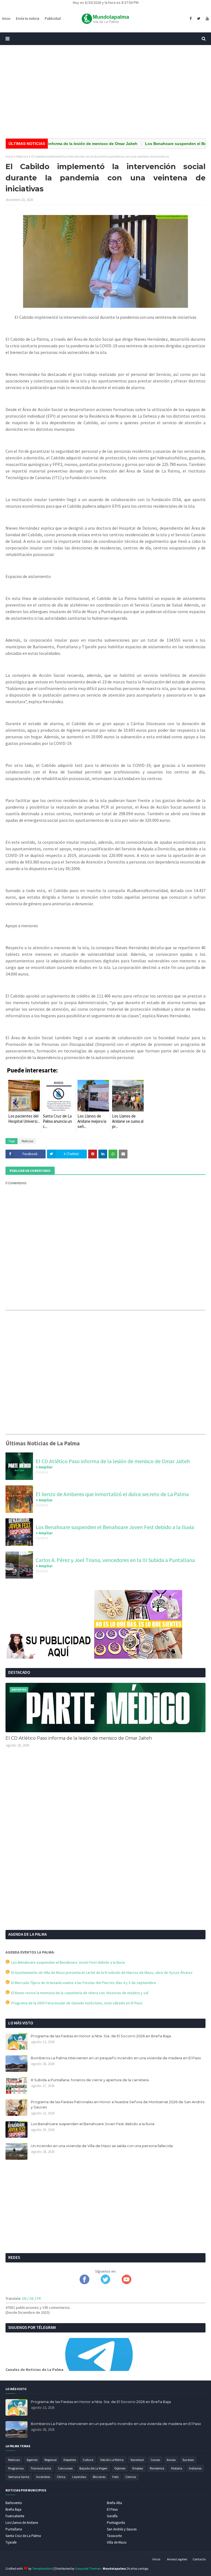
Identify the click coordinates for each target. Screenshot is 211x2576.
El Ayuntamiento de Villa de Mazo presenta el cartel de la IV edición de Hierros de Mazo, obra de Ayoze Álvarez (101, 1972)
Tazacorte (114, 2536)
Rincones (99, 2477)
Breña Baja (13, 2509)
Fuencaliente (15, 2516)
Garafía (112, 2516)
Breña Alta (114, 2503)
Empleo (138, 2468)
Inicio (9, 156)
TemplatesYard (43, 2568)
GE (32, 2298)
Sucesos (188, 2460)
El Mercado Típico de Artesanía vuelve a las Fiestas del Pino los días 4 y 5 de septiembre (83, 1983)
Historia (177, 2468)
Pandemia (157, 2468)
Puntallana (14, 2529)
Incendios (43, 2477)
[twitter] (199, 19)
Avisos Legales (177, 2559)
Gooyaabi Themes (88, 2568)
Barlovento (14, 2503)
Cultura (88, 2460)
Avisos (171, 2460)
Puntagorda (116, 2523)
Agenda (32, 2460)
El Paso (112, 2509)
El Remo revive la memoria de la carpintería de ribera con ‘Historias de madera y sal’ (79, 1993)
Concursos (65, 2468)
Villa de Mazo (117, 2542)
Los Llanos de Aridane (22, 2523)
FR (39, 2298)
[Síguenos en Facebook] (84, 2283)
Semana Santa (19, 2477)
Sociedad (137, 2460)
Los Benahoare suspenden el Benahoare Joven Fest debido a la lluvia (115, 1527)
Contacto (199, 2559)
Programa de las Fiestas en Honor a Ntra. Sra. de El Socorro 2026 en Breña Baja (101, 2036)
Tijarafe (11, 2542)
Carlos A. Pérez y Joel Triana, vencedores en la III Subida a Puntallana (115, 1560)
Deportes (70, 2460)
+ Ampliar (44, 1467)
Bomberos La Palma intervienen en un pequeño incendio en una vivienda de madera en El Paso (116, 2058)
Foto (115, 2477)
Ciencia (131, 2477)
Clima (61, 2477)
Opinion (120, 2468)
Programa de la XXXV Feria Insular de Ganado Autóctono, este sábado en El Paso (76, 2003)
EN (24, 2298)
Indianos (195, 2468)
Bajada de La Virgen (93, 2468)
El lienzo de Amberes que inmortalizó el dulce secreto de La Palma (112, 1494)
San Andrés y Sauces (122, 2529)
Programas (16, 2468)
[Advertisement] (105, 92)
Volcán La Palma (112, 2460)
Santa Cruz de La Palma (23, 2536)
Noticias (22, 156)
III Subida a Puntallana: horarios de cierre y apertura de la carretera (90, 2080)
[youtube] (207, 19)
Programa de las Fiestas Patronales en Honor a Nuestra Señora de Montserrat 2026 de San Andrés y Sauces (118, 2105)
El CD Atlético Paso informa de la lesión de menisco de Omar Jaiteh (113, 1461)
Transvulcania (41, 2468)
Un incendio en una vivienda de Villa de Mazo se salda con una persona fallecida (102, 2146)
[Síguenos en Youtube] (127, 2283)
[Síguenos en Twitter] (105, 2283)
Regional (51, 2460)
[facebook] (191, 19)
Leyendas (79, 2477)
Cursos (155, 2460)
